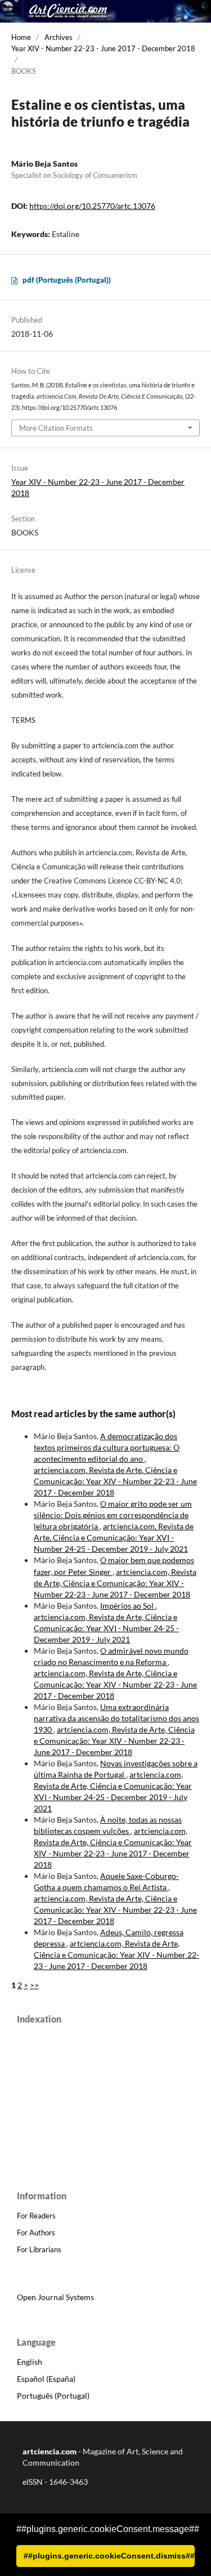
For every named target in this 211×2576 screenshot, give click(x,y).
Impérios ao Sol (128, 1606)
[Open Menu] (11, 11)
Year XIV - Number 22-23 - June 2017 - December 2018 (103, 48)
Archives (59, 37)
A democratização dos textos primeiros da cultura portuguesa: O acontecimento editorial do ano (107, 1447)
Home (21, 37)
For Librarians (39, 2249)
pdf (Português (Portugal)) (67, 280)
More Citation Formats (56, 428)
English (30, 2362)
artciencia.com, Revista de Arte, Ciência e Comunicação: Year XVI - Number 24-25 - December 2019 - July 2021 (114, 1537)
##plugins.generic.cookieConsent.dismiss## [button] (109, 2556)
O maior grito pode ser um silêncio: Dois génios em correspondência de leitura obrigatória (113, 1515)
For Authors (36, 2233)
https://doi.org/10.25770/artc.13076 (92, 206)
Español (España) (46, 2379)
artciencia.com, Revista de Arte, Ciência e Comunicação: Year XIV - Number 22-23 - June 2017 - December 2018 (115, 1481)
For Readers (36, 2216)
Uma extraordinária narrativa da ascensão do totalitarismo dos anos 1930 (116, 1718)
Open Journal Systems (55, 2297)
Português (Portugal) (53, 2396)
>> (34, 1985)
